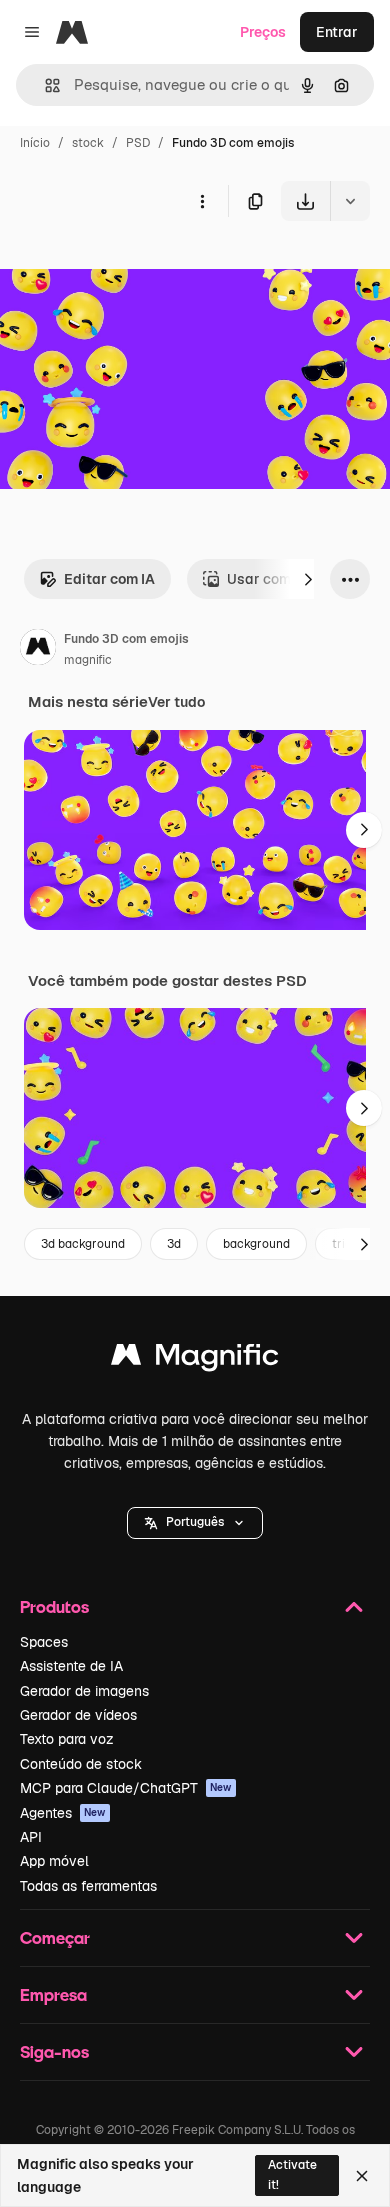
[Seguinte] (308, 579)
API (31, 1837)
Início (35, 143)
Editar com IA (109, 579)
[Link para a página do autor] (38, 650)
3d (174, 1244)
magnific (88, 660)
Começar (55, 1937)
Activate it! (292, 2174)
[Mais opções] (202, 201)
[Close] (362, 2176)
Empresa (53, 1994)
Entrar (337, 32)
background (256, 1244)
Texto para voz (67, 1739)
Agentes (63, 1813)
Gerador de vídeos (78, 1715)
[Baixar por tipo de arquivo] (350, 201)
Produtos (54, 1606)
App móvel (54, 1861)
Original (128, 267)
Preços (263, 32)
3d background (83, 1244)
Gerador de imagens (84, 1691)
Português (195, 1522)
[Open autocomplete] (44, 85)
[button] (195, 1523)
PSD (138, 143)
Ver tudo (176, 702)
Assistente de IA (71, 1666)
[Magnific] (195, 1359)
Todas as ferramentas (88, 1886)
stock (88, 143)
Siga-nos (54, 2051)
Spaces (44, 1642)
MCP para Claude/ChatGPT (126, 1788)
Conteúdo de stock (81, 1764)
